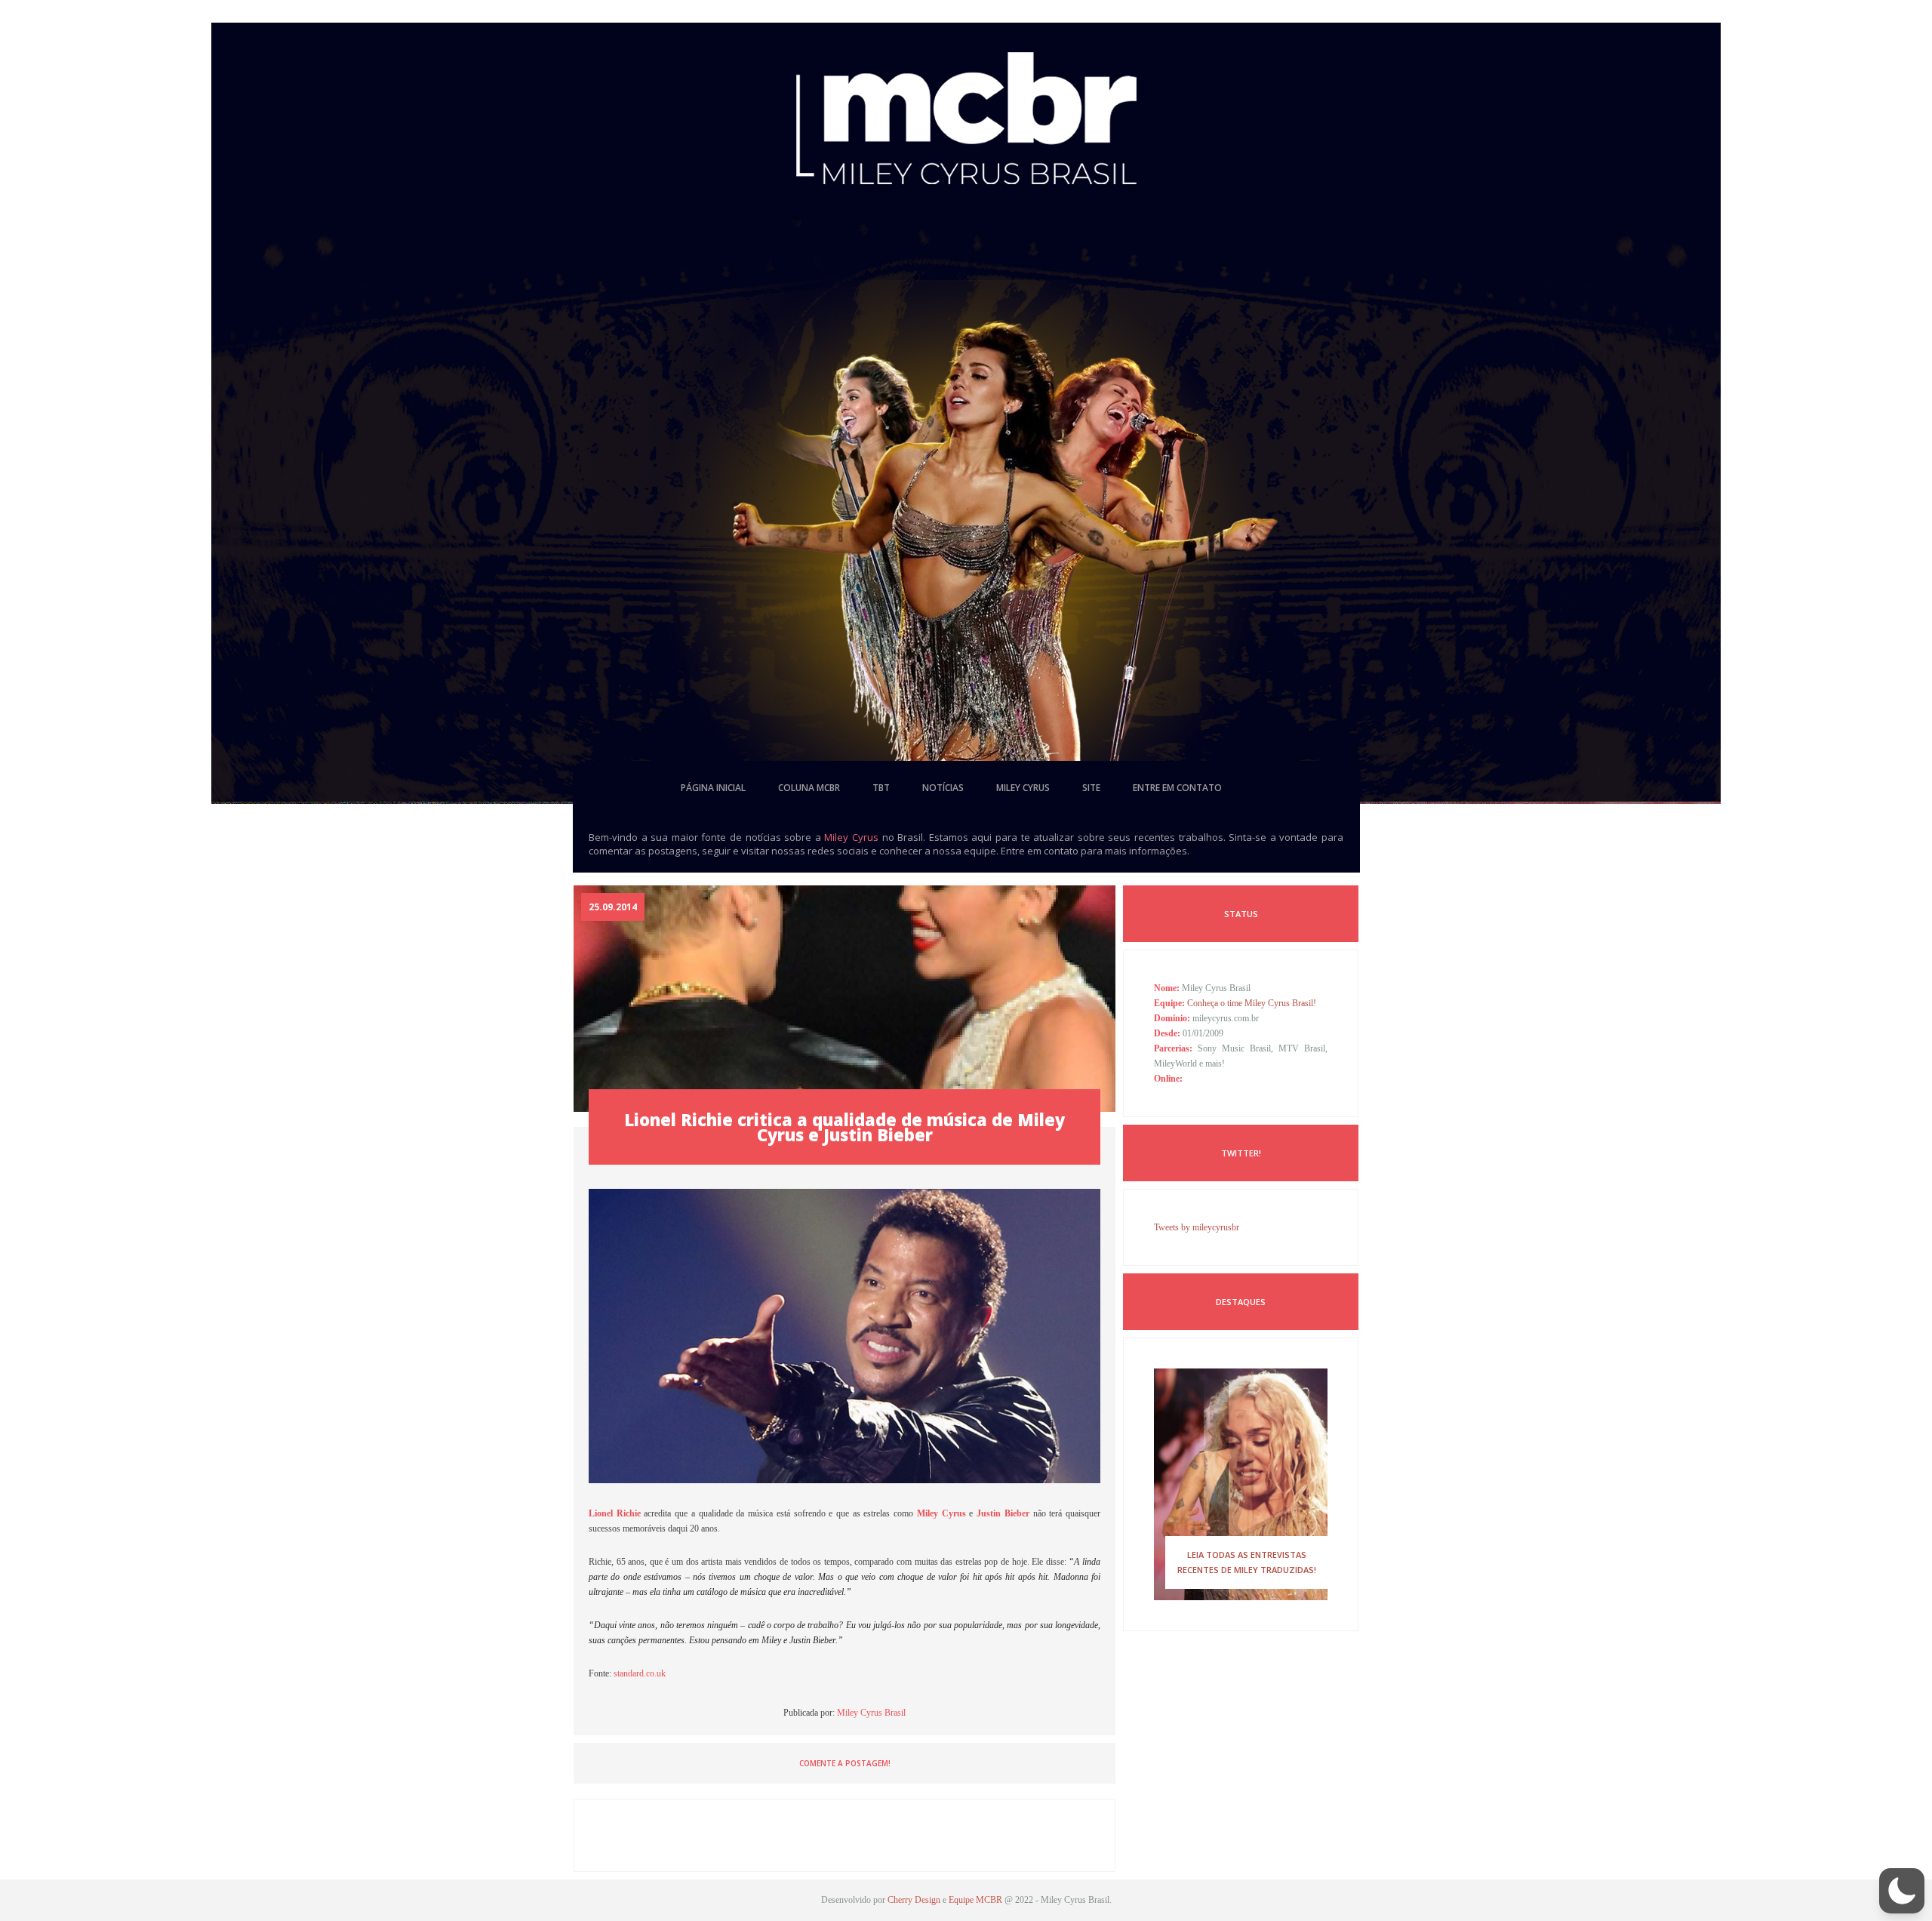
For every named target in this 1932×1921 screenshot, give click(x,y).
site (1091, 788)
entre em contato (1177, 788)
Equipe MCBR (975, 1900)
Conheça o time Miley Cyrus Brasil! (1252, 1003)
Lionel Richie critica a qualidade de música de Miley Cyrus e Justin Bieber (844, 1127)
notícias (943, 788)
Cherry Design (914, 1900)
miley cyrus (1023, 788)
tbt (881, 788)
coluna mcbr (809, 788)
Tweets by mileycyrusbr (1197, 1227)
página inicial (713, 788)
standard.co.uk (640, 1673)
